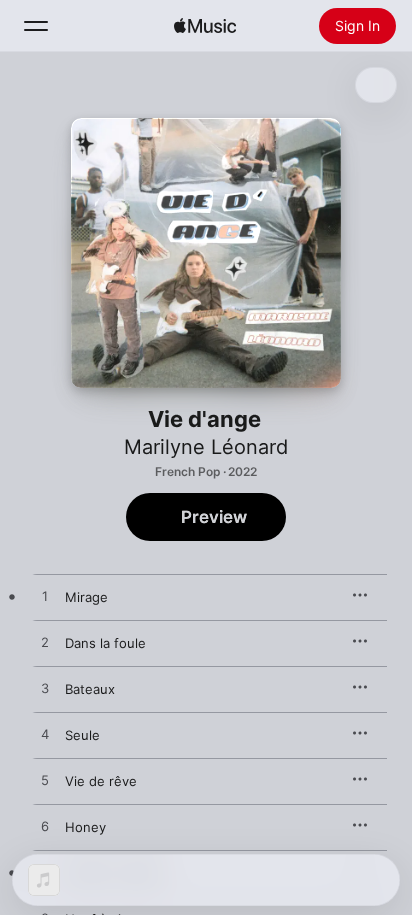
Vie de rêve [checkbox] (101, 781)
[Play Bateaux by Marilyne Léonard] (45, 689)
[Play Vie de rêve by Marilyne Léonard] (45, 781)
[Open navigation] (36, 26)
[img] (205, 26)
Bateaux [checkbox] (90, 689)
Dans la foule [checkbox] (105, 643)
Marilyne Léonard (206, 447)
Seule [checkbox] (82, 735)
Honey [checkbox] (85, 827)
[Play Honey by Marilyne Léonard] (45, 827)
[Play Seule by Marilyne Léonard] (45, 735)
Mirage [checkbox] (86, 597)
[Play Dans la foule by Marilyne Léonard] (45, 643)
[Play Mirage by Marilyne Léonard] (45, 597)
